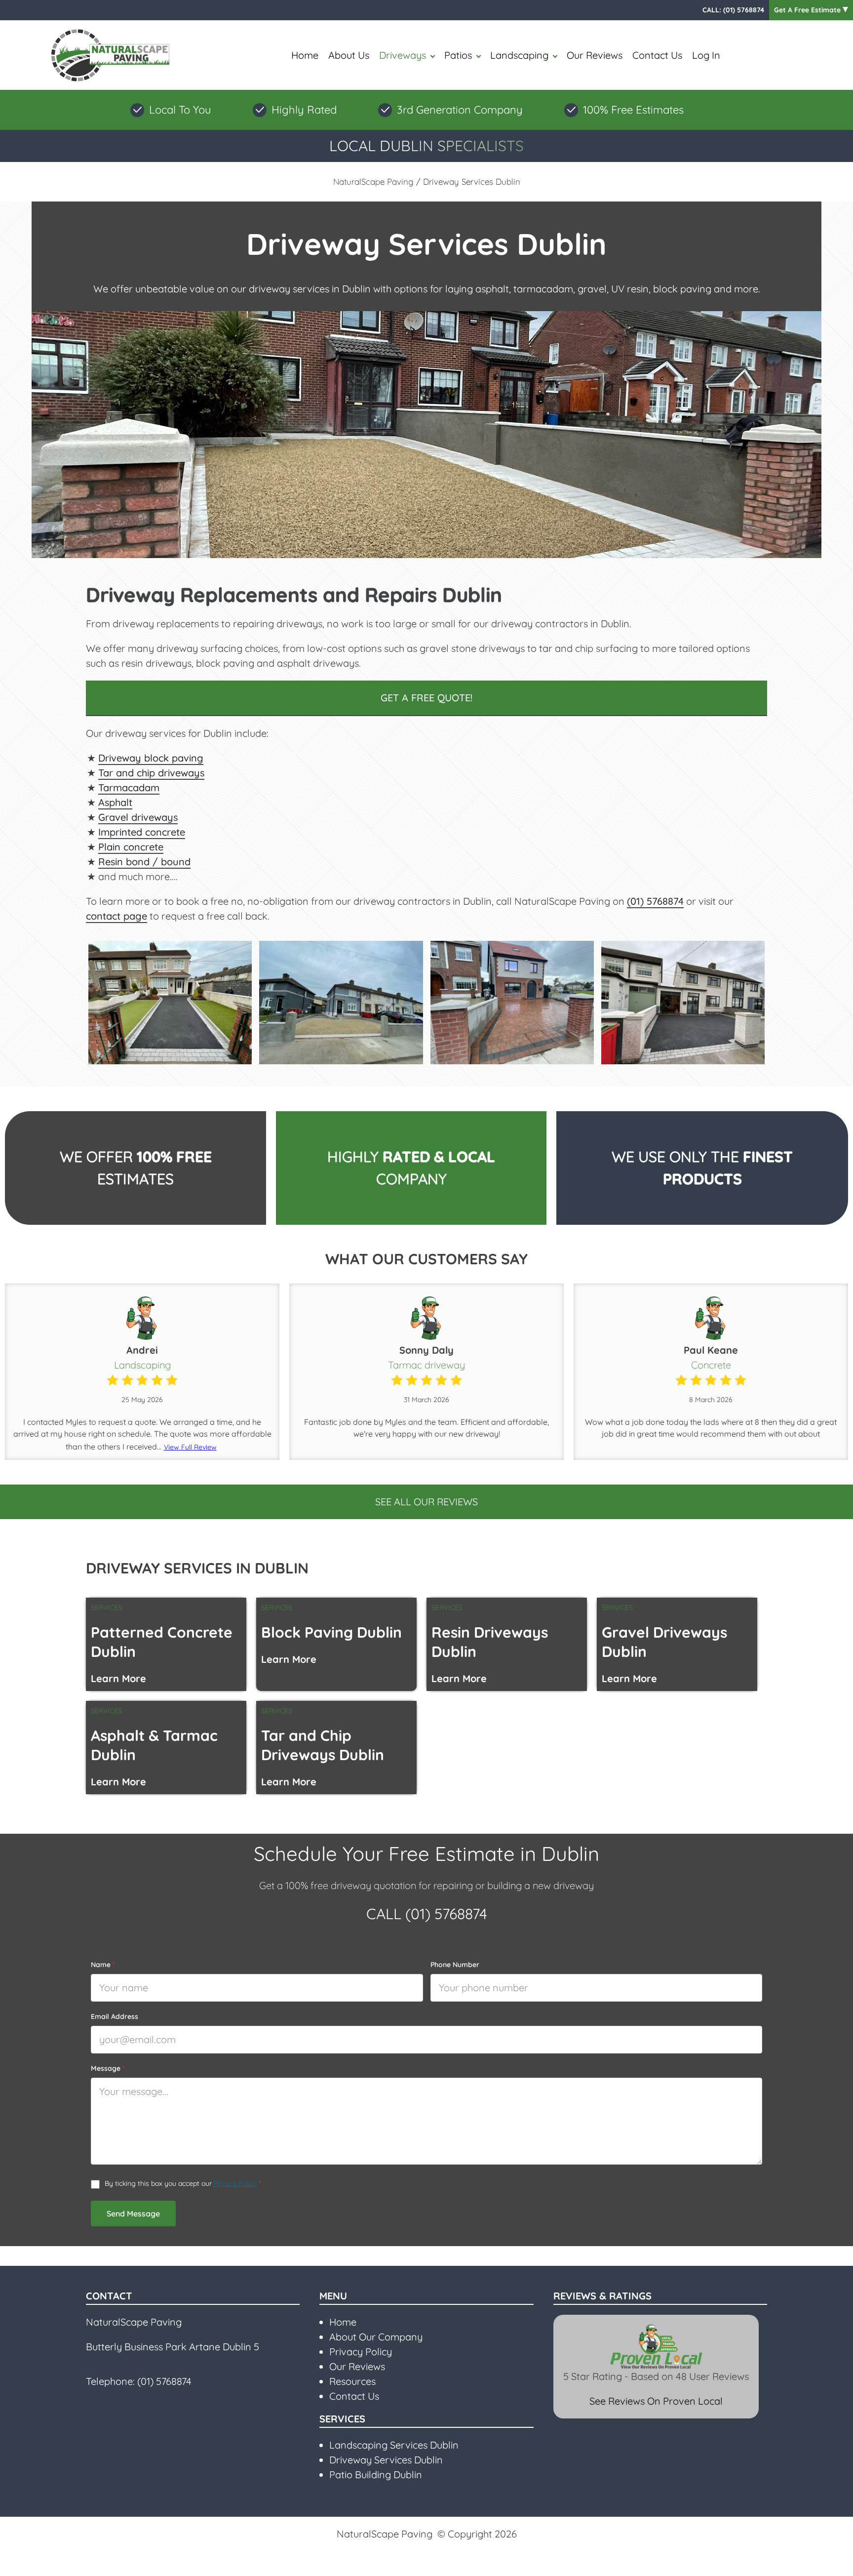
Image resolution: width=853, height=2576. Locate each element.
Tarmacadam (129, 787)
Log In (706, 55)
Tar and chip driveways (151, 773)
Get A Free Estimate (808, 10)
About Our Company (376, 2337)
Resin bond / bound (144, 862)
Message (108, 2068)
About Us (349, 55)
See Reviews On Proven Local (656, 2401)
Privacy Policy (235, 2183)
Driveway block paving (151, 758)
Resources (352, 2381)
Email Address (115, 2016)
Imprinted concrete (142, 832)
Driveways (403, 55)
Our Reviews (595, 55)
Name (103, 1965)
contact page (116, 916)
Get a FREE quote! (426, 698)
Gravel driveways (138, 817)
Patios (458, 55)
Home (305, 55)
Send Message (133, 2214)
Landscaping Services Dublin (394, 2445)
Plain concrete (131, 847)
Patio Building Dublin (376, 2475)
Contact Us (657, 55)
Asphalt (115, 802)
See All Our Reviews (426, 1502)
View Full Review (190, 1447)
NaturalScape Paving (373, 181)
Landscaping (519, 55)
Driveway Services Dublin (386, 2460)
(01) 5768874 (744, 10)
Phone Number (455, 1965)
